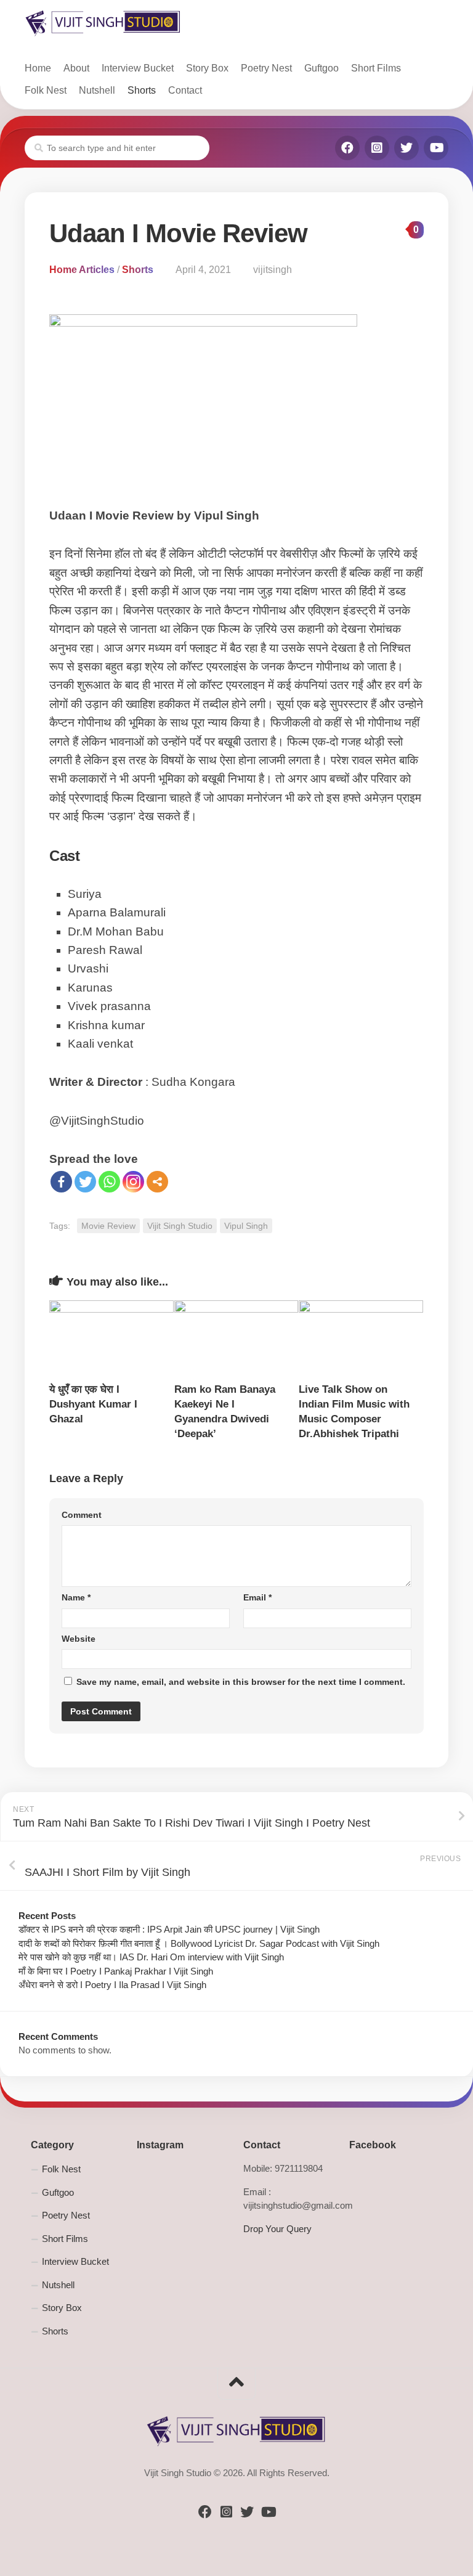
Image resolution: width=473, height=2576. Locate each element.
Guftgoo (321, 68)
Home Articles (82, 270)
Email (257, 1597)
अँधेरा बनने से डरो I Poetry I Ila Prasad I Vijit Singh (112, 1985)
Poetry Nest (266, 68)
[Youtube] (436, 148)
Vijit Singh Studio (180, 1226)
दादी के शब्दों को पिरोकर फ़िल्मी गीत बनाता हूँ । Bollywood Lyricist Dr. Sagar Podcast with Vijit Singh (199, 1943)
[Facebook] (347, 148)
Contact (185, 90)
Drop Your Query (277, 2229)
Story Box (207, 68)
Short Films (376, 68)
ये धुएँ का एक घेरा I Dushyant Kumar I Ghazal (93, 1404)
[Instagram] (377, 148)
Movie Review (108, 1226)
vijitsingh (273, 270)
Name (76, 1597)
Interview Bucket (138, 68)
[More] (157, 1182)
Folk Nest (46, 90)
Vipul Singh (246, 1226)
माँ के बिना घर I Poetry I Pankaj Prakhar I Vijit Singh (116, 1971)
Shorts (142, 90)
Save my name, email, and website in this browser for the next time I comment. (241, 1682)
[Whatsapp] (109, 1182)
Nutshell (97, 90)
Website (79, 1639)
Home (38, 68)
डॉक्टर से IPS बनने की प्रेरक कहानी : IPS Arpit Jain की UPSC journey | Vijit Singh (169, 1929)
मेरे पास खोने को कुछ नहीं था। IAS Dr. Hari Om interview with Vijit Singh (151, 1957)
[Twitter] (406, 148)
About (76, 68)
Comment (82, 1515)
